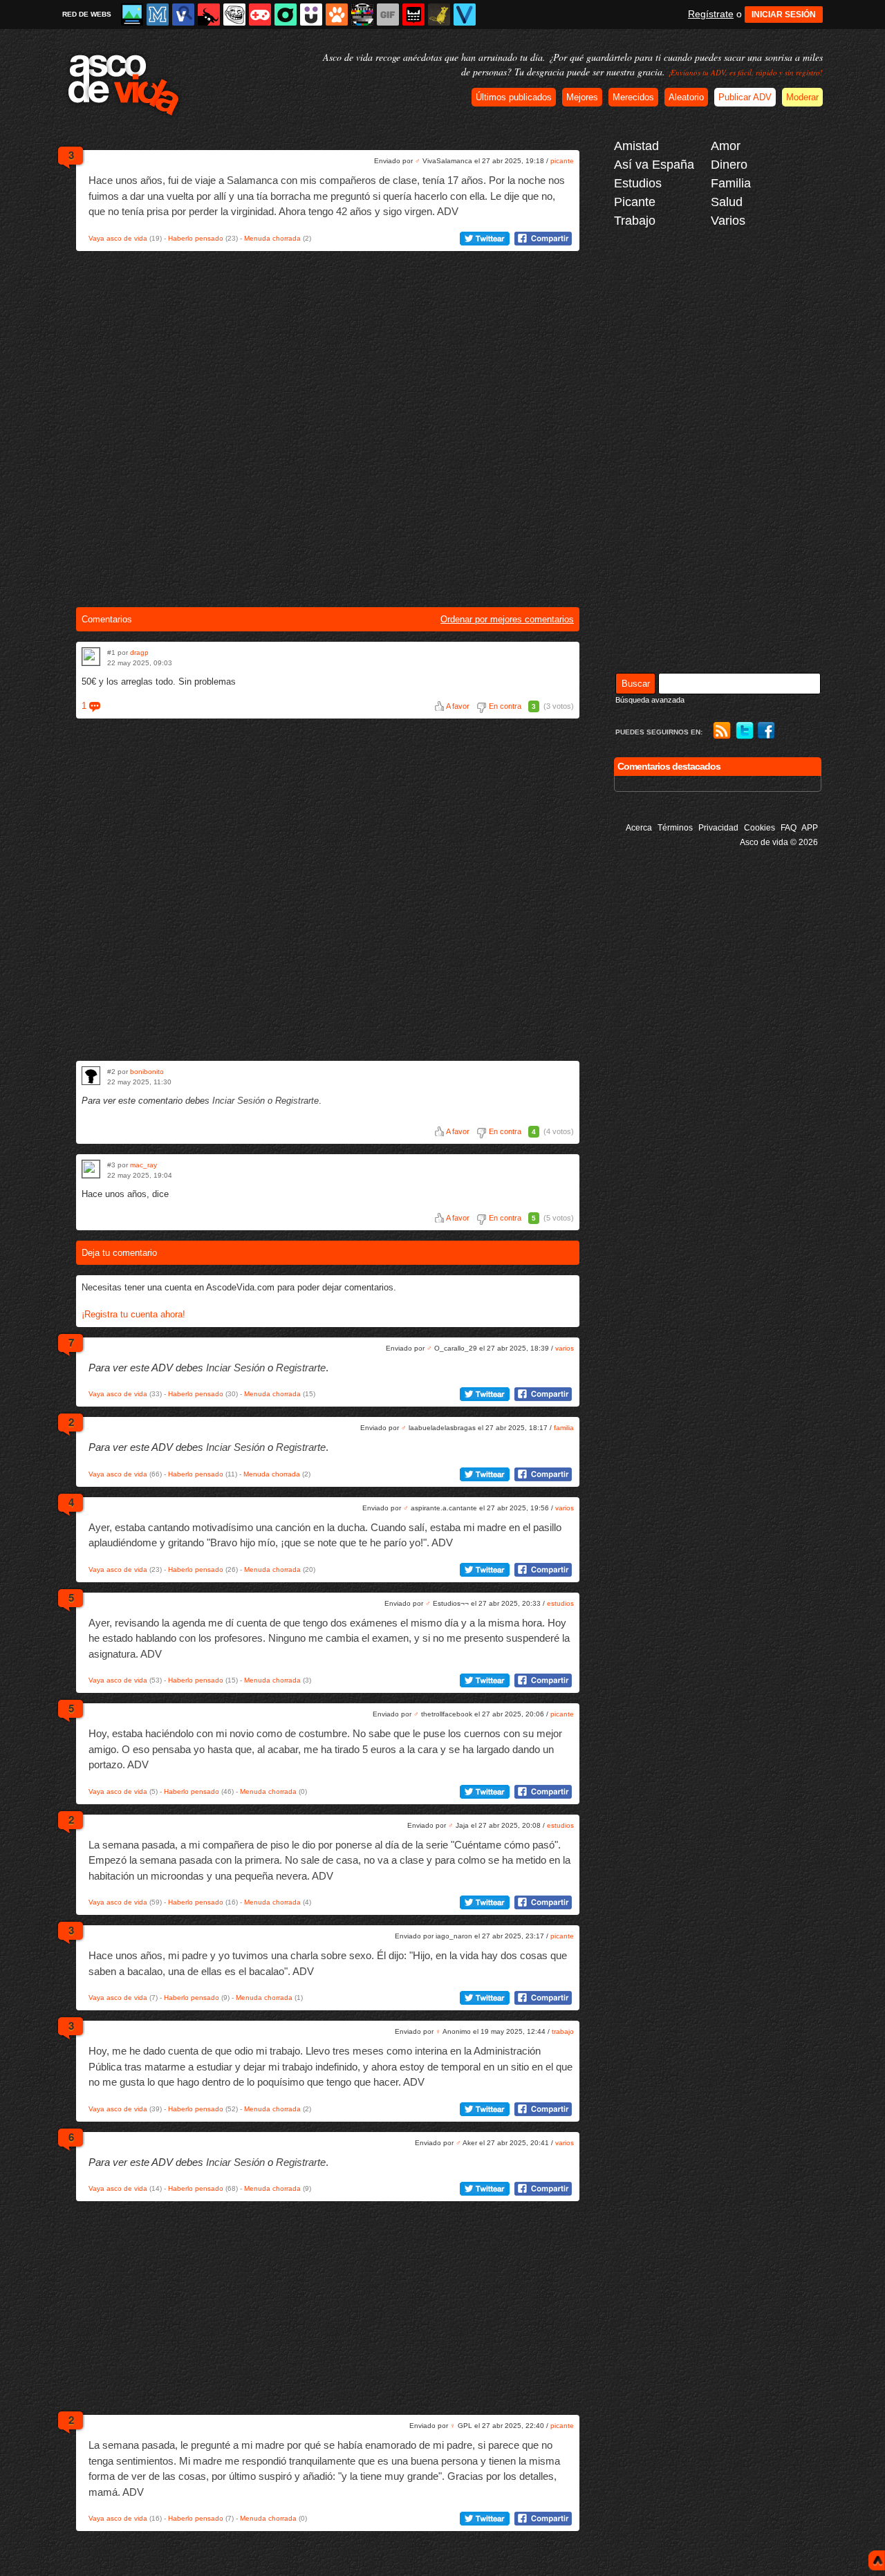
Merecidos (633, 97)
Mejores (582, 97)
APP (810, 828)
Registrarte (297, 1101)
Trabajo (635, 221)
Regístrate (711, 14)
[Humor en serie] (311, 15)
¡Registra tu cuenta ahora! (133, 1314)
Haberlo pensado (196, 238)
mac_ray (143, 1165)
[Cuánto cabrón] (234, 15)
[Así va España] (209, 15)
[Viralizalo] (465, 15)
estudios (560, 1603)
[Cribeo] (286, 15)
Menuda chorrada (272, 238)
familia (564, 1428)
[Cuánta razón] (132, 15)
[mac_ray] (91, 1169)
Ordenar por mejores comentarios (507, 619)
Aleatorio (686, 97)
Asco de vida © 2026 (779, 842)
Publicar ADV (745, 97)
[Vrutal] (260, 15)
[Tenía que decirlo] (413, 15)
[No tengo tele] (362, 15)
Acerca (639, 828)
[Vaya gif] (388, 15)
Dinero (729, 165)
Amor (726, 146)
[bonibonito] (91, 1076)
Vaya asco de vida (118, 238)
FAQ (789, 828)
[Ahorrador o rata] (439, 15)
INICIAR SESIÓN (784, 15)
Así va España (654, 165)
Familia (731, 183)
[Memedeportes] (158, 15)
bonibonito (147, 1072)
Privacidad (718, 828)
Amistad (636, 146)
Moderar (802, 97)
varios (565, 1348)
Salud (727, 202)
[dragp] (91, 657)
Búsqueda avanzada (650, 700)
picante (562, 161)
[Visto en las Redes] (183, 15)
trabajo (563, 2031)
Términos (675, 828)
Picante (635, 202)
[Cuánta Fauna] (337, 15)
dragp (139, 652)
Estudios (638, 183)
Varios (728, 221)
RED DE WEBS (87, 14)
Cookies (760, 828)
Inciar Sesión (239, 1101)
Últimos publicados (514, 97)
